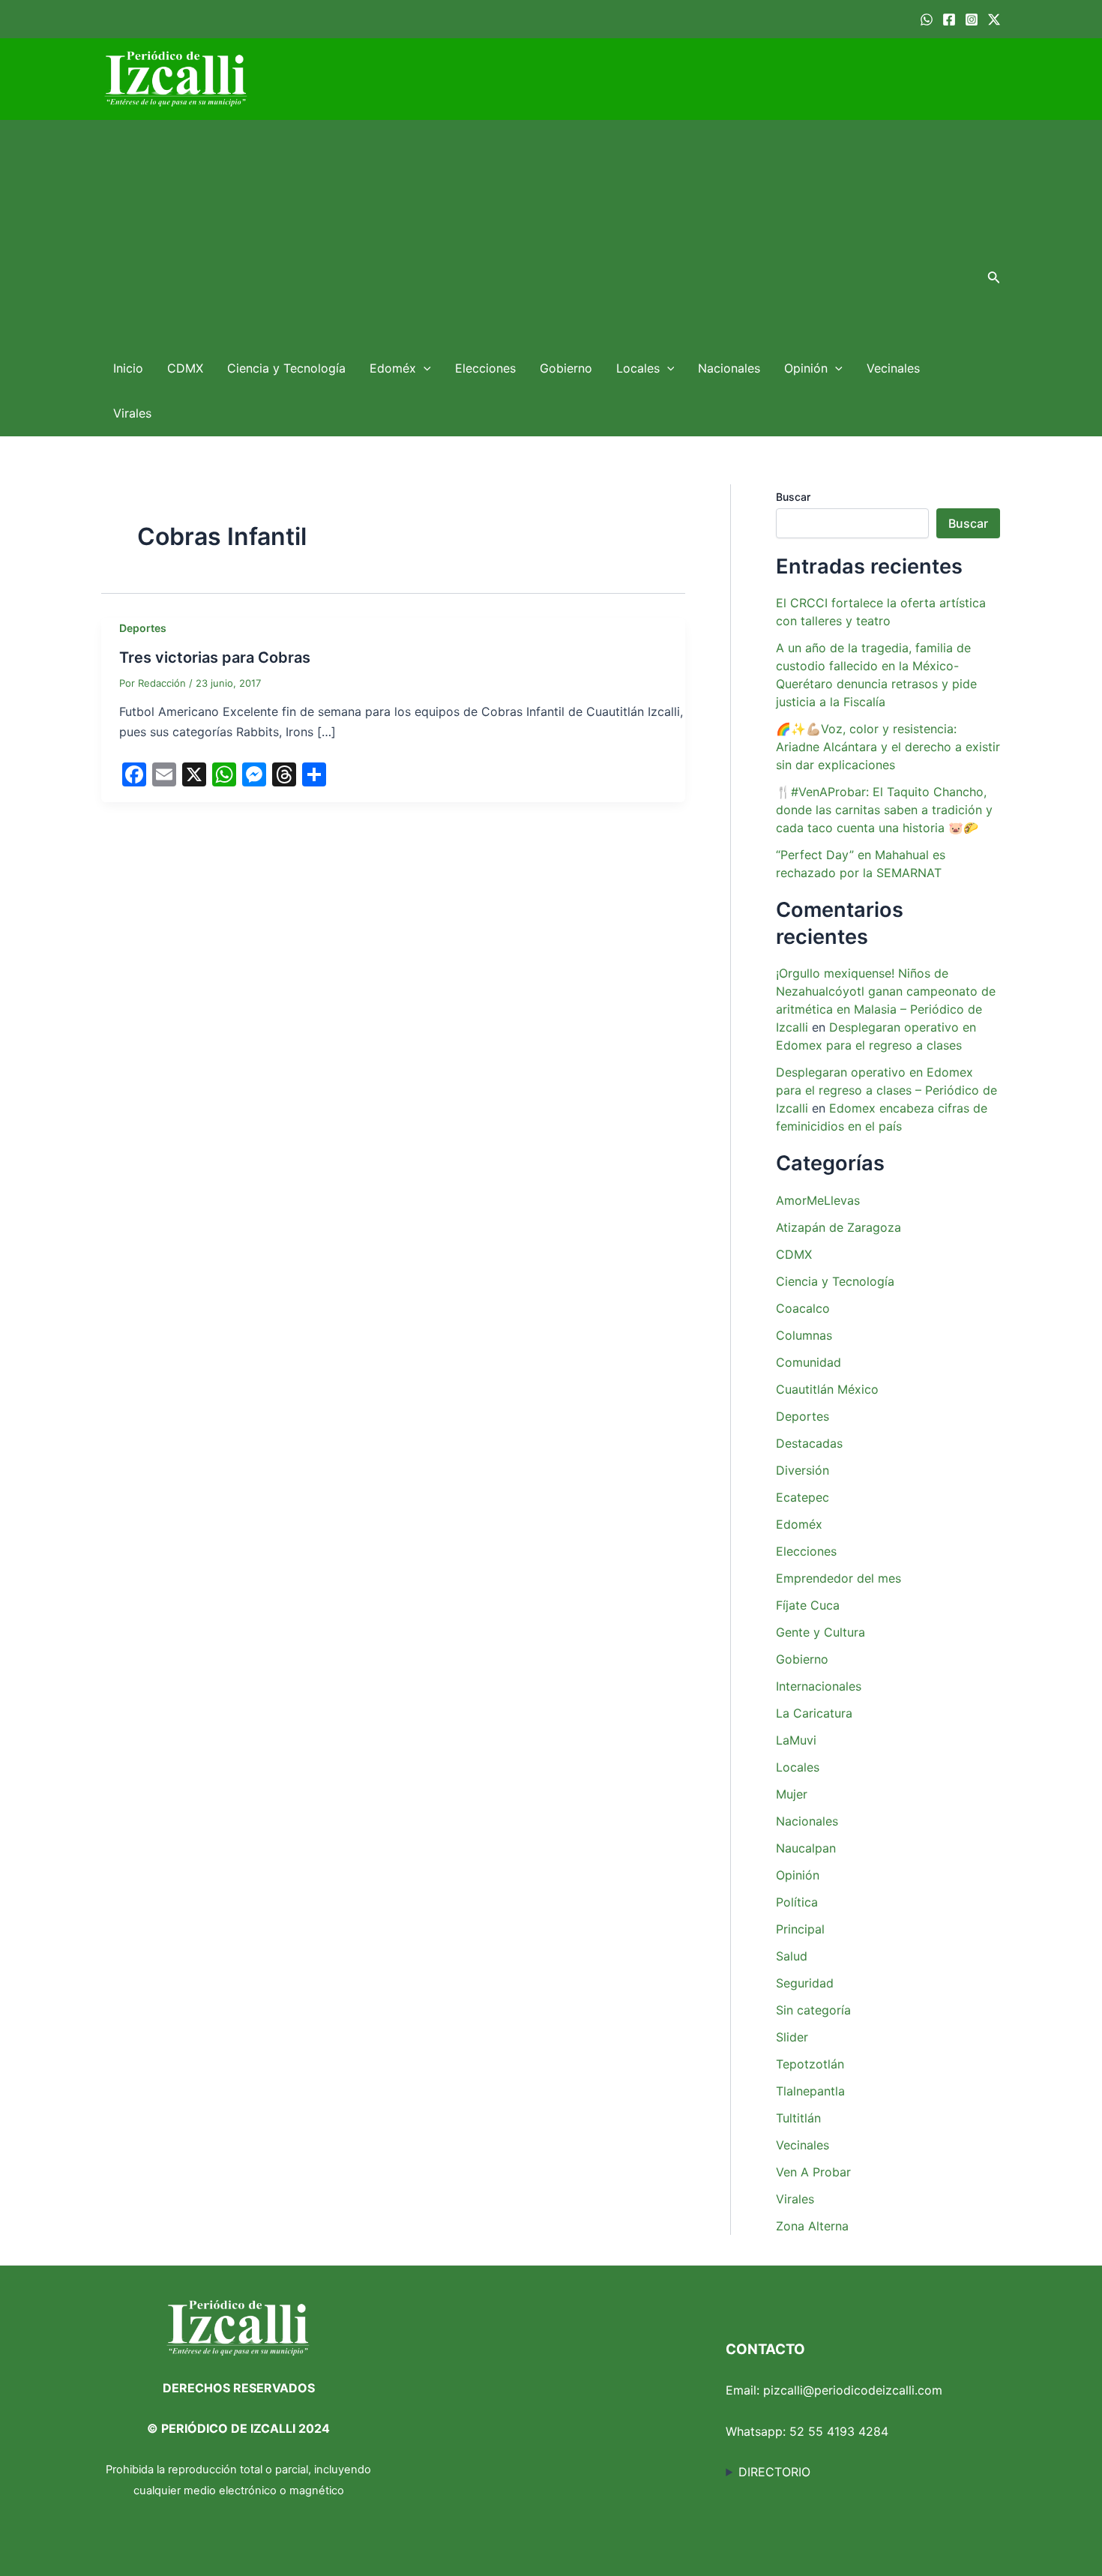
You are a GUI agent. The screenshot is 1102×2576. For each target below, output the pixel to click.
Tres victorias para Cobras (215, 657)
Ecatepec (803, 1497)
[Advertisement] (537, 233)
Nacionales (729, 368)
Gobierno (566, 368)
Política (797, 1902)
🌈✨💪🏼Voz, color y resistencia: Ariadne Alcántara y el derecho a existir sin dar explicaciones (888, 747)
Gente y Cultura (821, 1632)
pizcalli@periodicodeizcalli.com (853, 2390)
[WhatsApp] (927, 19)
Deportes (143, 628)
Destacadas (809, 1443)
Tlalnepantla (810, 2091)
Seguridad (805, 1983)
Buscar (793, 497)
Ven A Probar (813, 2172)
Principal (800, 1929)
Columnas (804, 1335)
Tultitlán (798, 2118)
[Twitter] (994, 19)
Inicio (128, 368)
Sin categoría (813, 2010)
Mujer (792, 1794)
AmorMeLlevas (818, 1200)
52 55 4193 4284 (839, 2431)
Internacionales (819, 1686)
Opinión (806, 368)
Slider (792, 2037)
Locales (638, 368)
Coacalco (803, 1308)
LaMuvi (796, 1740)
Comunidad (809, 1362)
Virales (132, 413)
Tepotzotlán (810, 2064)
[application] (424, 368)
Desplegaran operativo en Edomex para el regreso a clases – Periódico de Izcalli (886, 1090)
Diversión (803, 1470)
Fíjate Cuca (808, 1605)
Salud (792, 1956)
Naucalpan (806, 1848)
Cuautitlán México (827, 1389)
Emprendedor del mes (838, 1578)
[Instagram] (972, 19)
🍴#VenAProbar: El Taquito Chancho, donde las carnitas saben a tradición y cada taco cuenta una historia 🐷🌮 (884, 810)
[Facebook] (949, 19)
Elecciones (485, 368)
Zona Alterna (812, 2226)
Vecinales (893, 368)
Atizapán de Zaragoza (838, 1227)
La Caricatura (814, 1713)
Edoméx (393, 368)
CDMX (185, 368)
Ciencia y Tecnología (286, 368)
